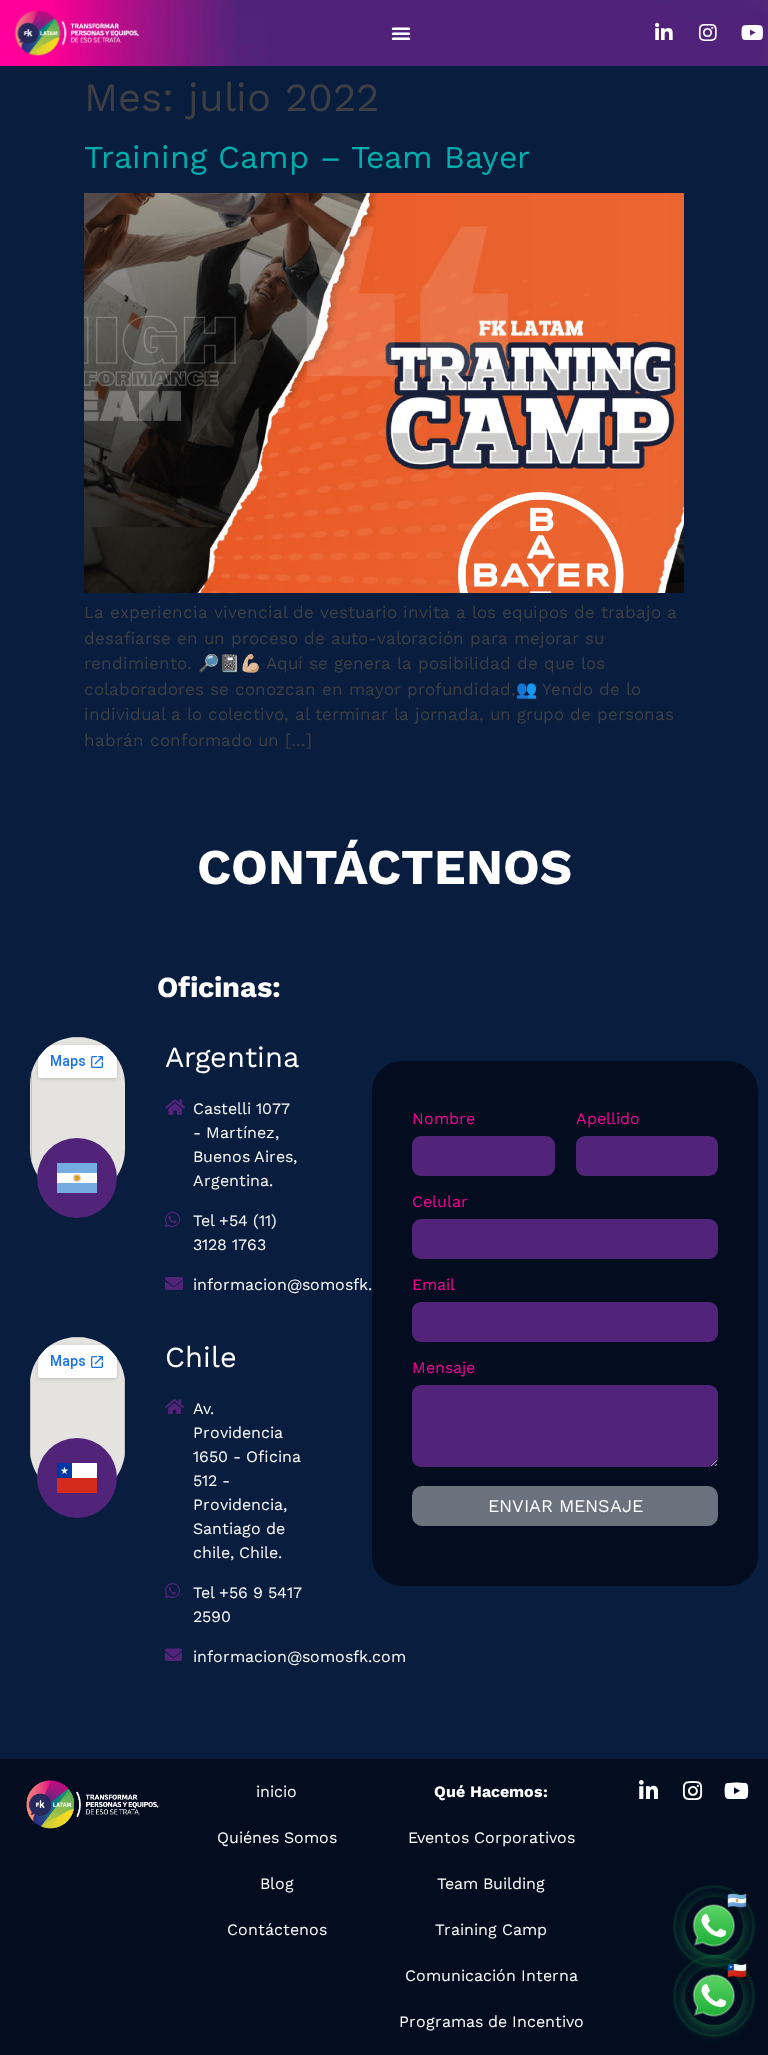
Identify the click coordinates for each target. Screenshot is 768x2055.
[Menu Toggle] (401, 33)
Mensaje (443, 1368)
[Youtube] (752, 33)
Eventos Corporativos (491, 1837)
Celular (440, 1202)
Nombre (443, 1119)
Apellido (608, 1119)
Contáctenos (277, 1929)
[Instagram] (708, 33)
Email (433, 1285)
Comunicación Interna (491, 1975)
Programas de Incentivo (491, 2021)
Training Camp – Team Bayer (307, 157)
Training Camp (491, 1929)
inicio (276, 1791)
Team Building (491, 1883)
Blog (277, 1883)
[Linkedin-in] (664, 33)
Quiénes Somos (277, 1837)
